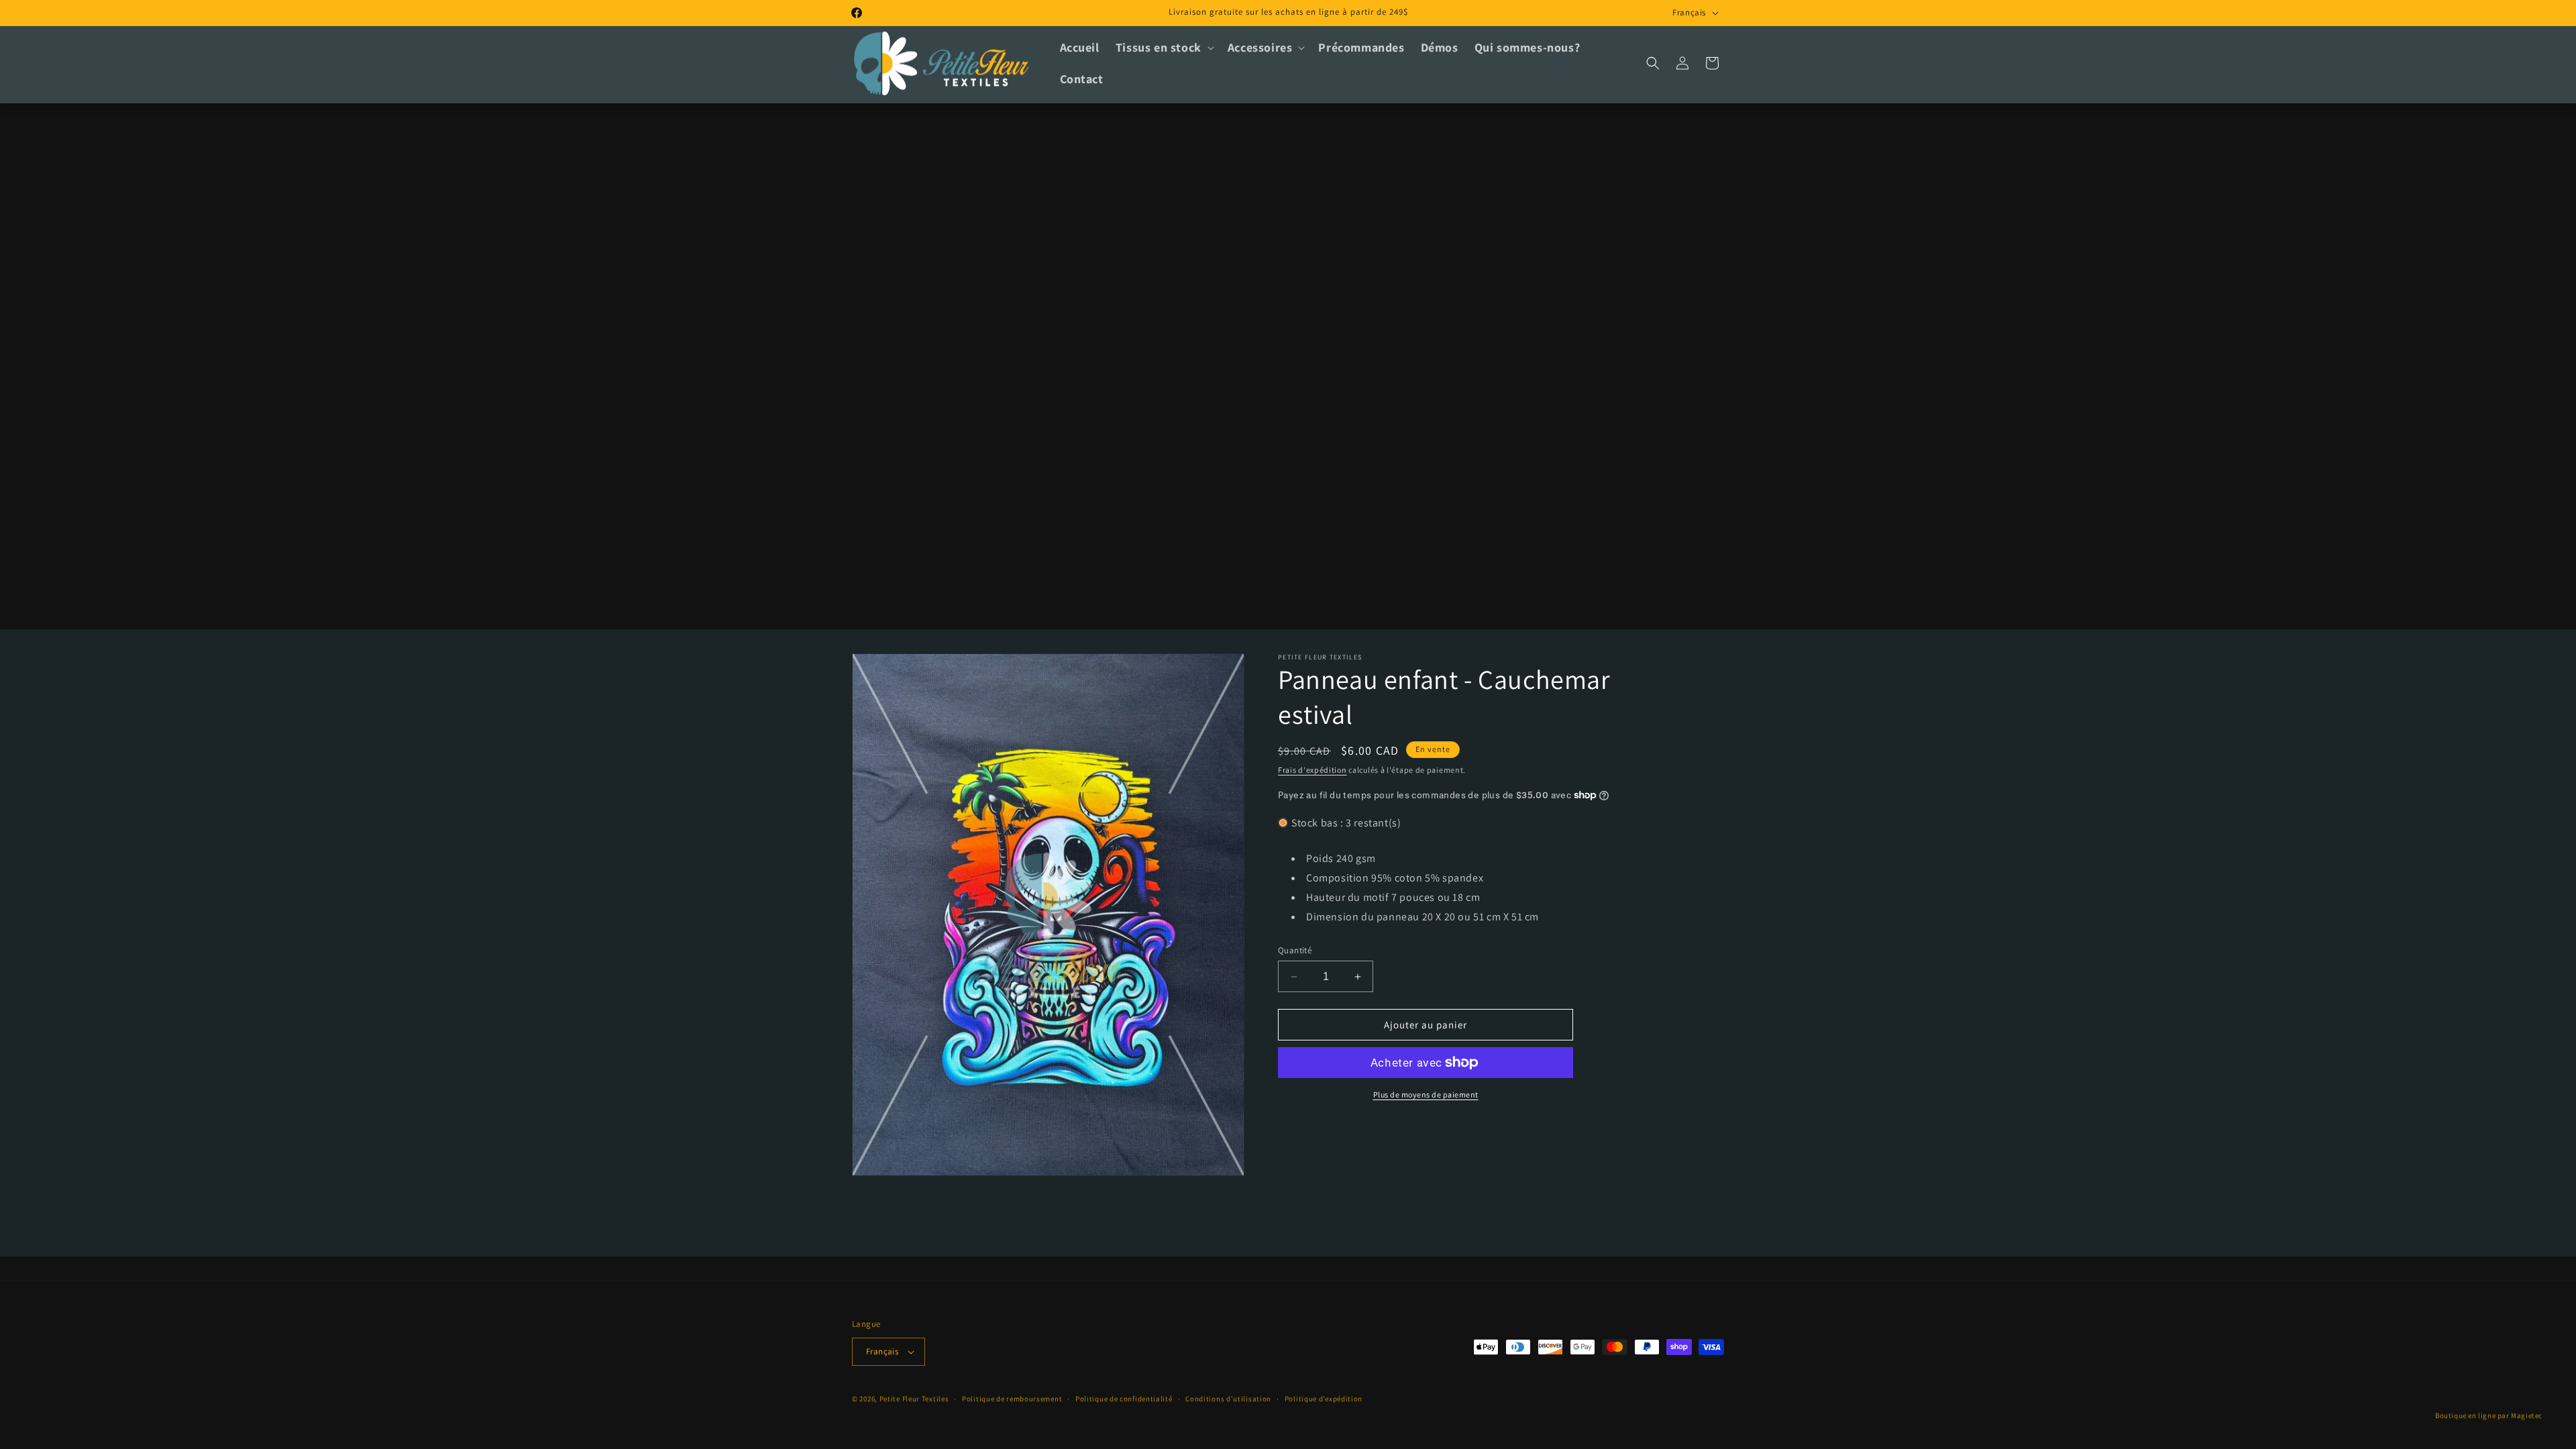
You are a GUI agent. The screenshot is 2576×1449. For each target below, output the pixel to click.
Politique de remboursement (1012, 1399)
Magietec (2527, 1415)
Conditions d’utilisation (1228, 1399)
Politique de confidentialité (1124, 1399)
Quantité (1295, 950)
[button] (1164, 47)
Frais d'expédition (1312, 770)
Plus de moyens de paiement (1426, 1094)
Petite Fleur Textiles (914, 1399)
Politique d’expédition (1324, 1399)
